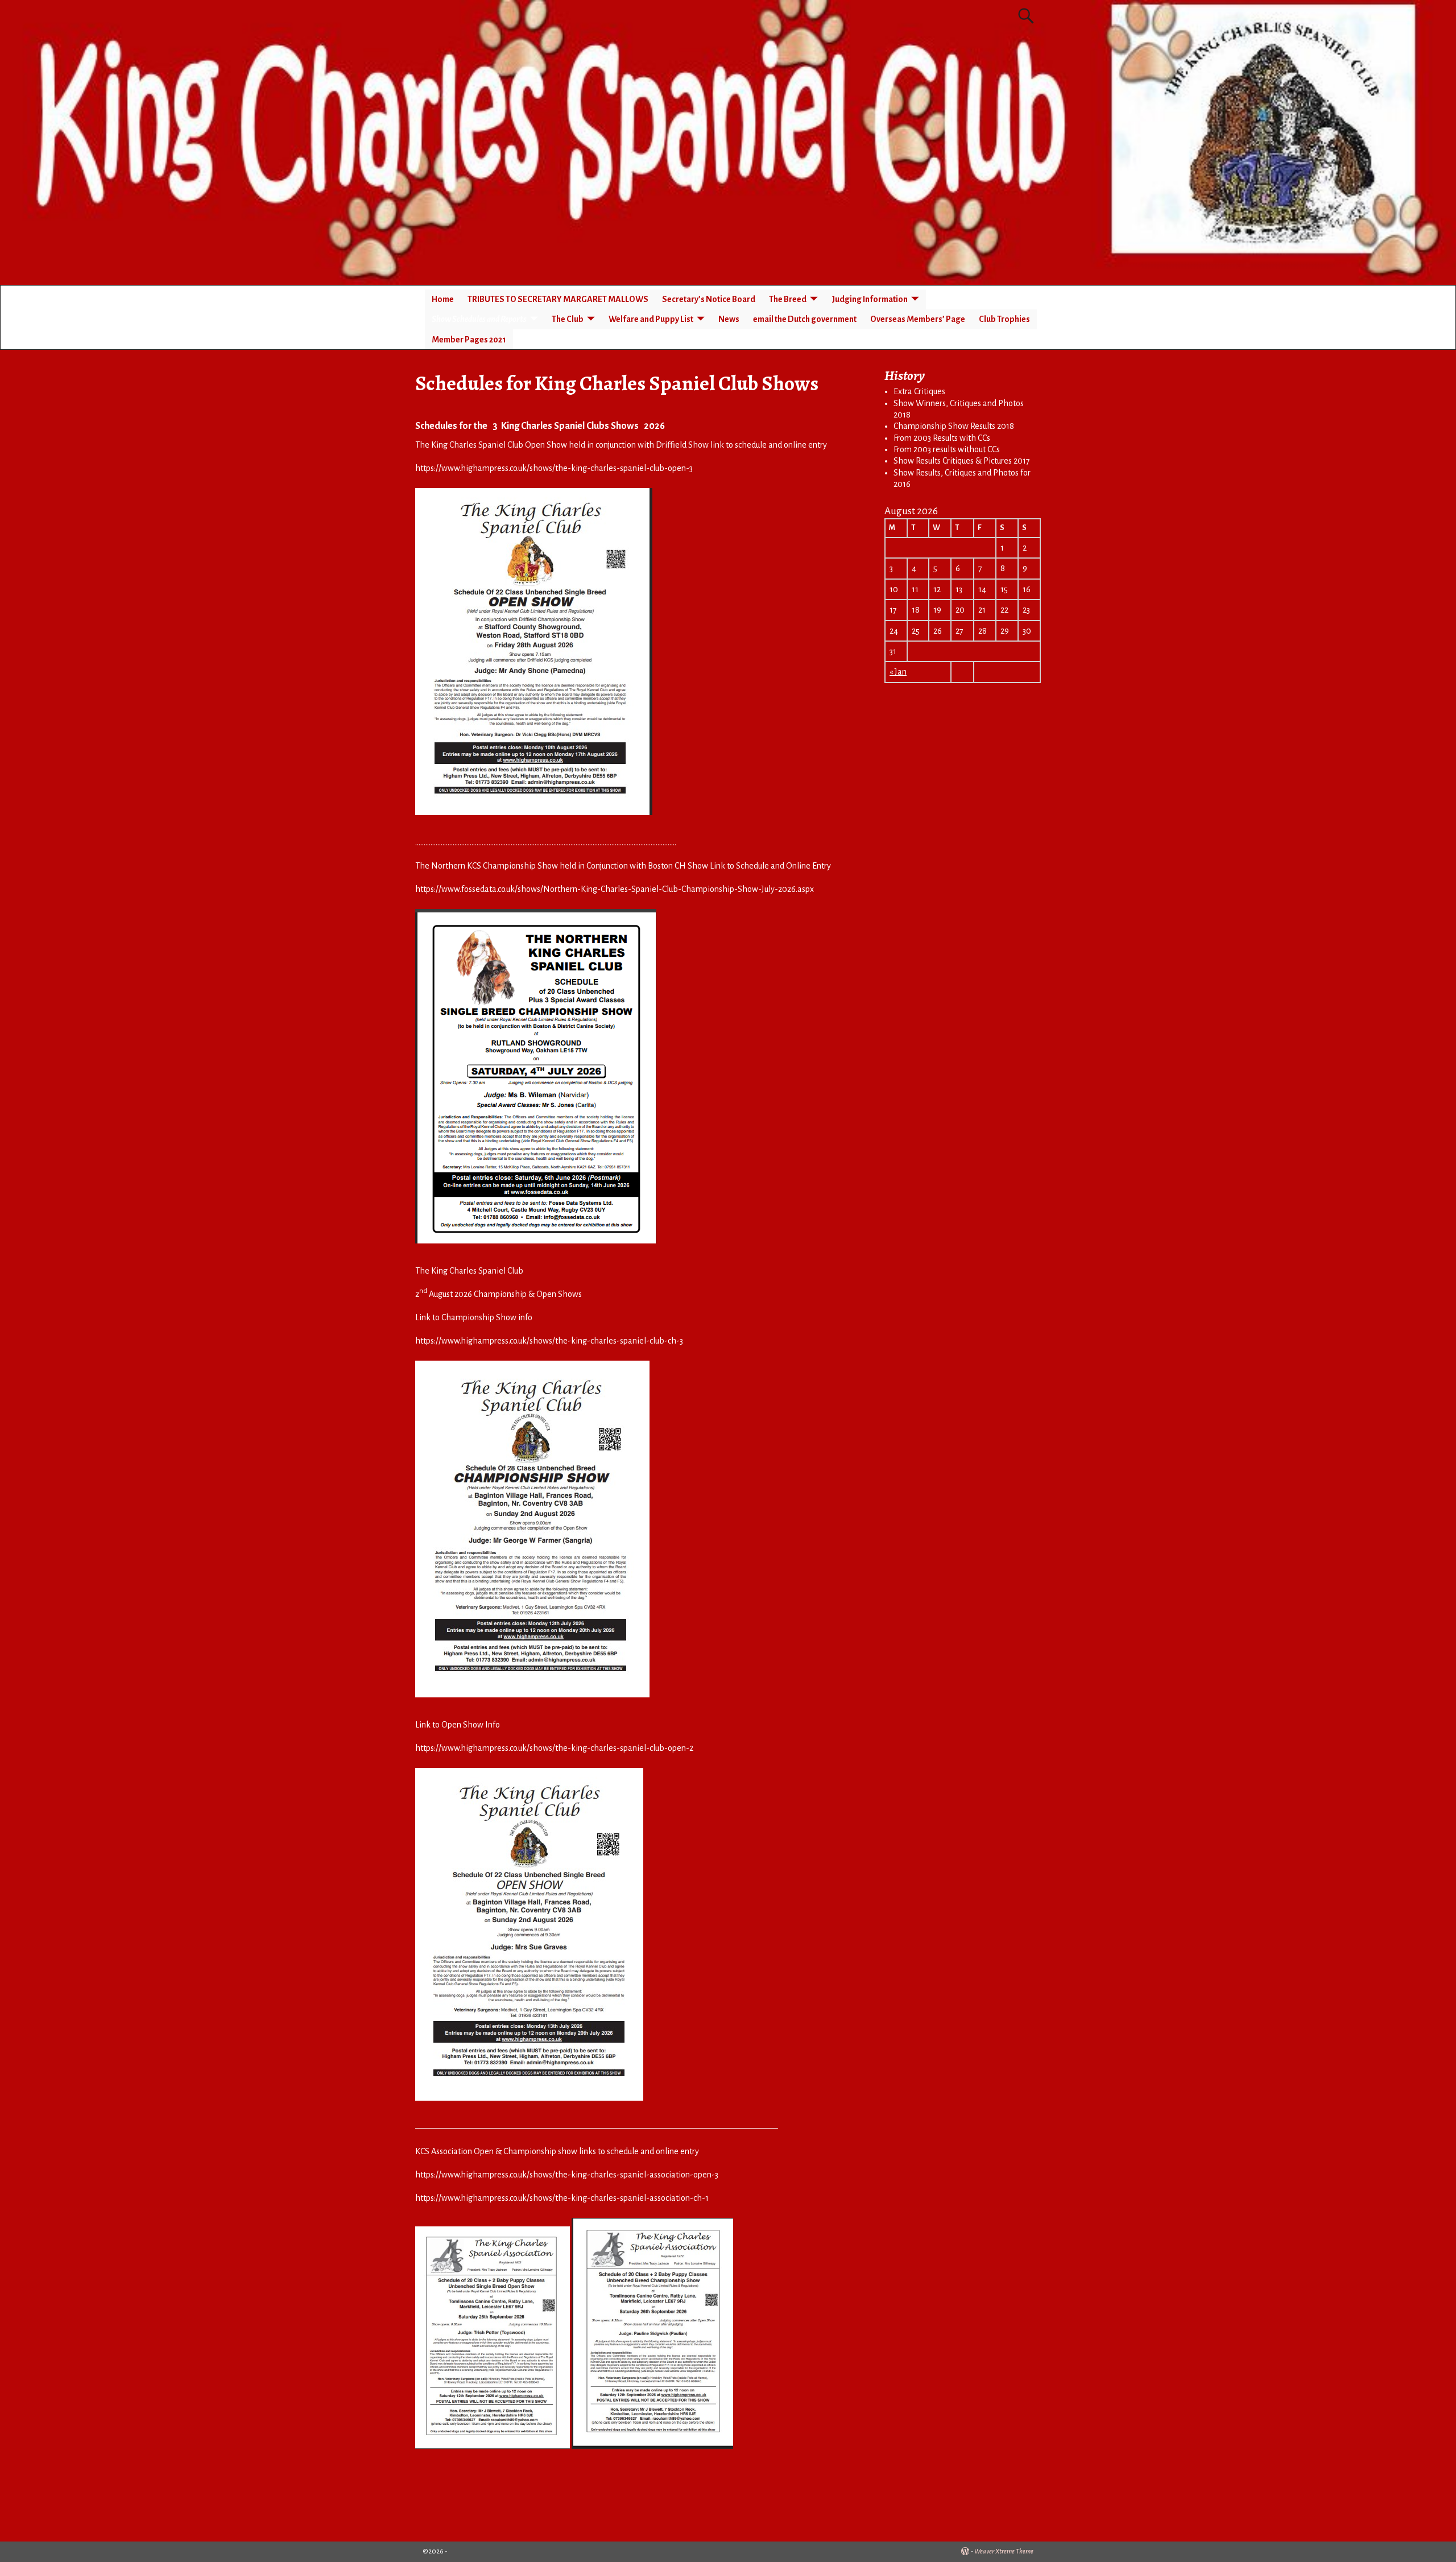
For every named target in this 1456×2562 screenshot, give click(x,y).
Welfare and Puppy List (651, 319)
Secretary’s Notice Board (709, 299)
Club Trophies (1004, 319)
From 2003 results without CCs (947, 449)
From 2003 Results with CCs (942, 438)
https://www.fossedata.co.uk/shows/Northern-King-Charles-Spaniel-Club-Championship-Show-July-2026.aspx (615, 889)
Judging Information (870, 299)
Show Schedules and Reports (479, 319)
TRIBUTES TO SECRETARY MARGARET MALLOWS (558, 299)
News (729, 319)
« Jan (898, 672)
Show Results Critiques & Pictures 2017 (962, 461)
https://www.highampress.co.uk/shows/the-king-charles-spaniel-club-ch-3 (549, 1341)
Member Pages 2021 (469, 340)
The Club (568, 319)
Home (443, 299)
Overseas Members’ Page (918, 319)
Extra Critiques (919, 391)
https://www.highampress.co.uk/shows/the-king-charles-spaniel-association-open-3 (567, 2175)
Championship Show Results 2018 (954, 426)
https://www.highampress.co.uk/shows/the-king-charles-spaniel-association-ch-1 (562, 2198)
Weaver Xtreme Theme (1004, 2551)
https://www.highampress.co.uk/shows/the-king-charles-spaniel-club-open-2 (554, 1748)
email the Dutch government (805, 319)
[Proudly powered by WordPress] (965, 2551)
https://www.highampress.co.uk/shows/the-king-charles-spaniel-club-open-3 (554, 468)
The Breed (788, 299)
